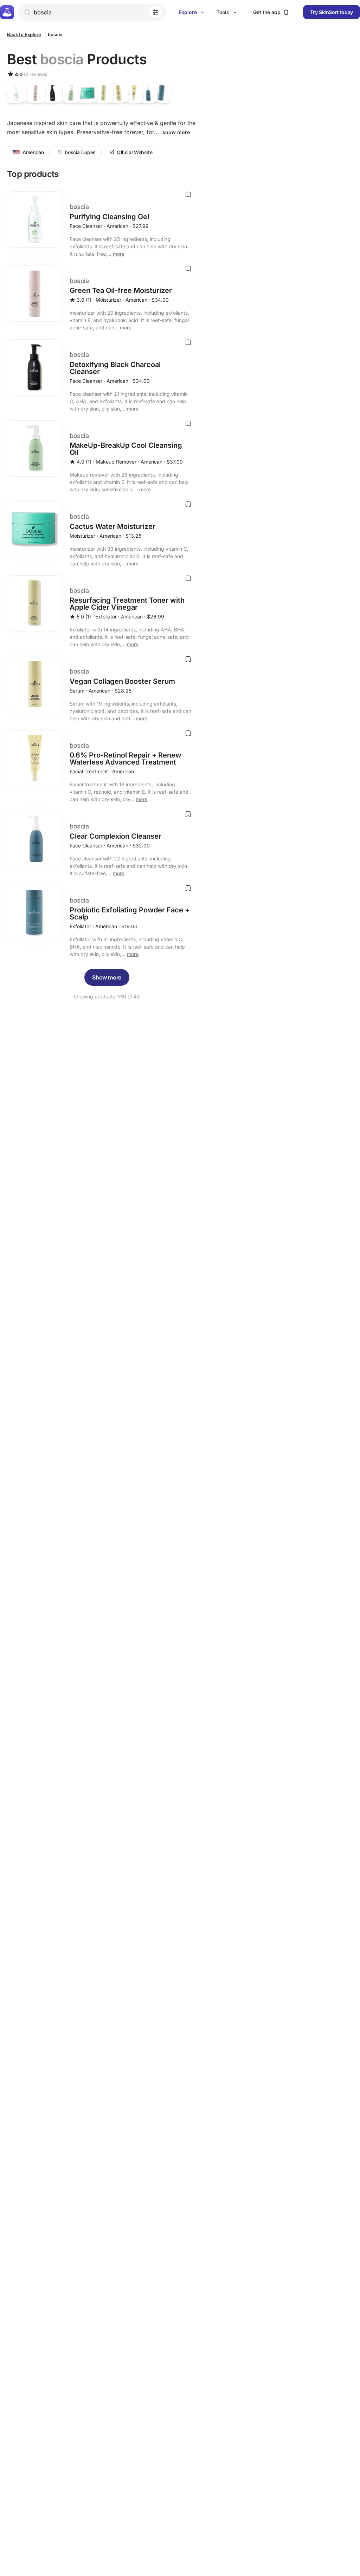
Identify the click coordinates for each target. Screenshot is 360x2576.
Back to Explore (24, 34)
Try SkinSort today (332, 12)
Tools (223, 12)
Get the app (267, 12)
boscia (55, 34)
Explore (188, 12)
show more (176, 132)
